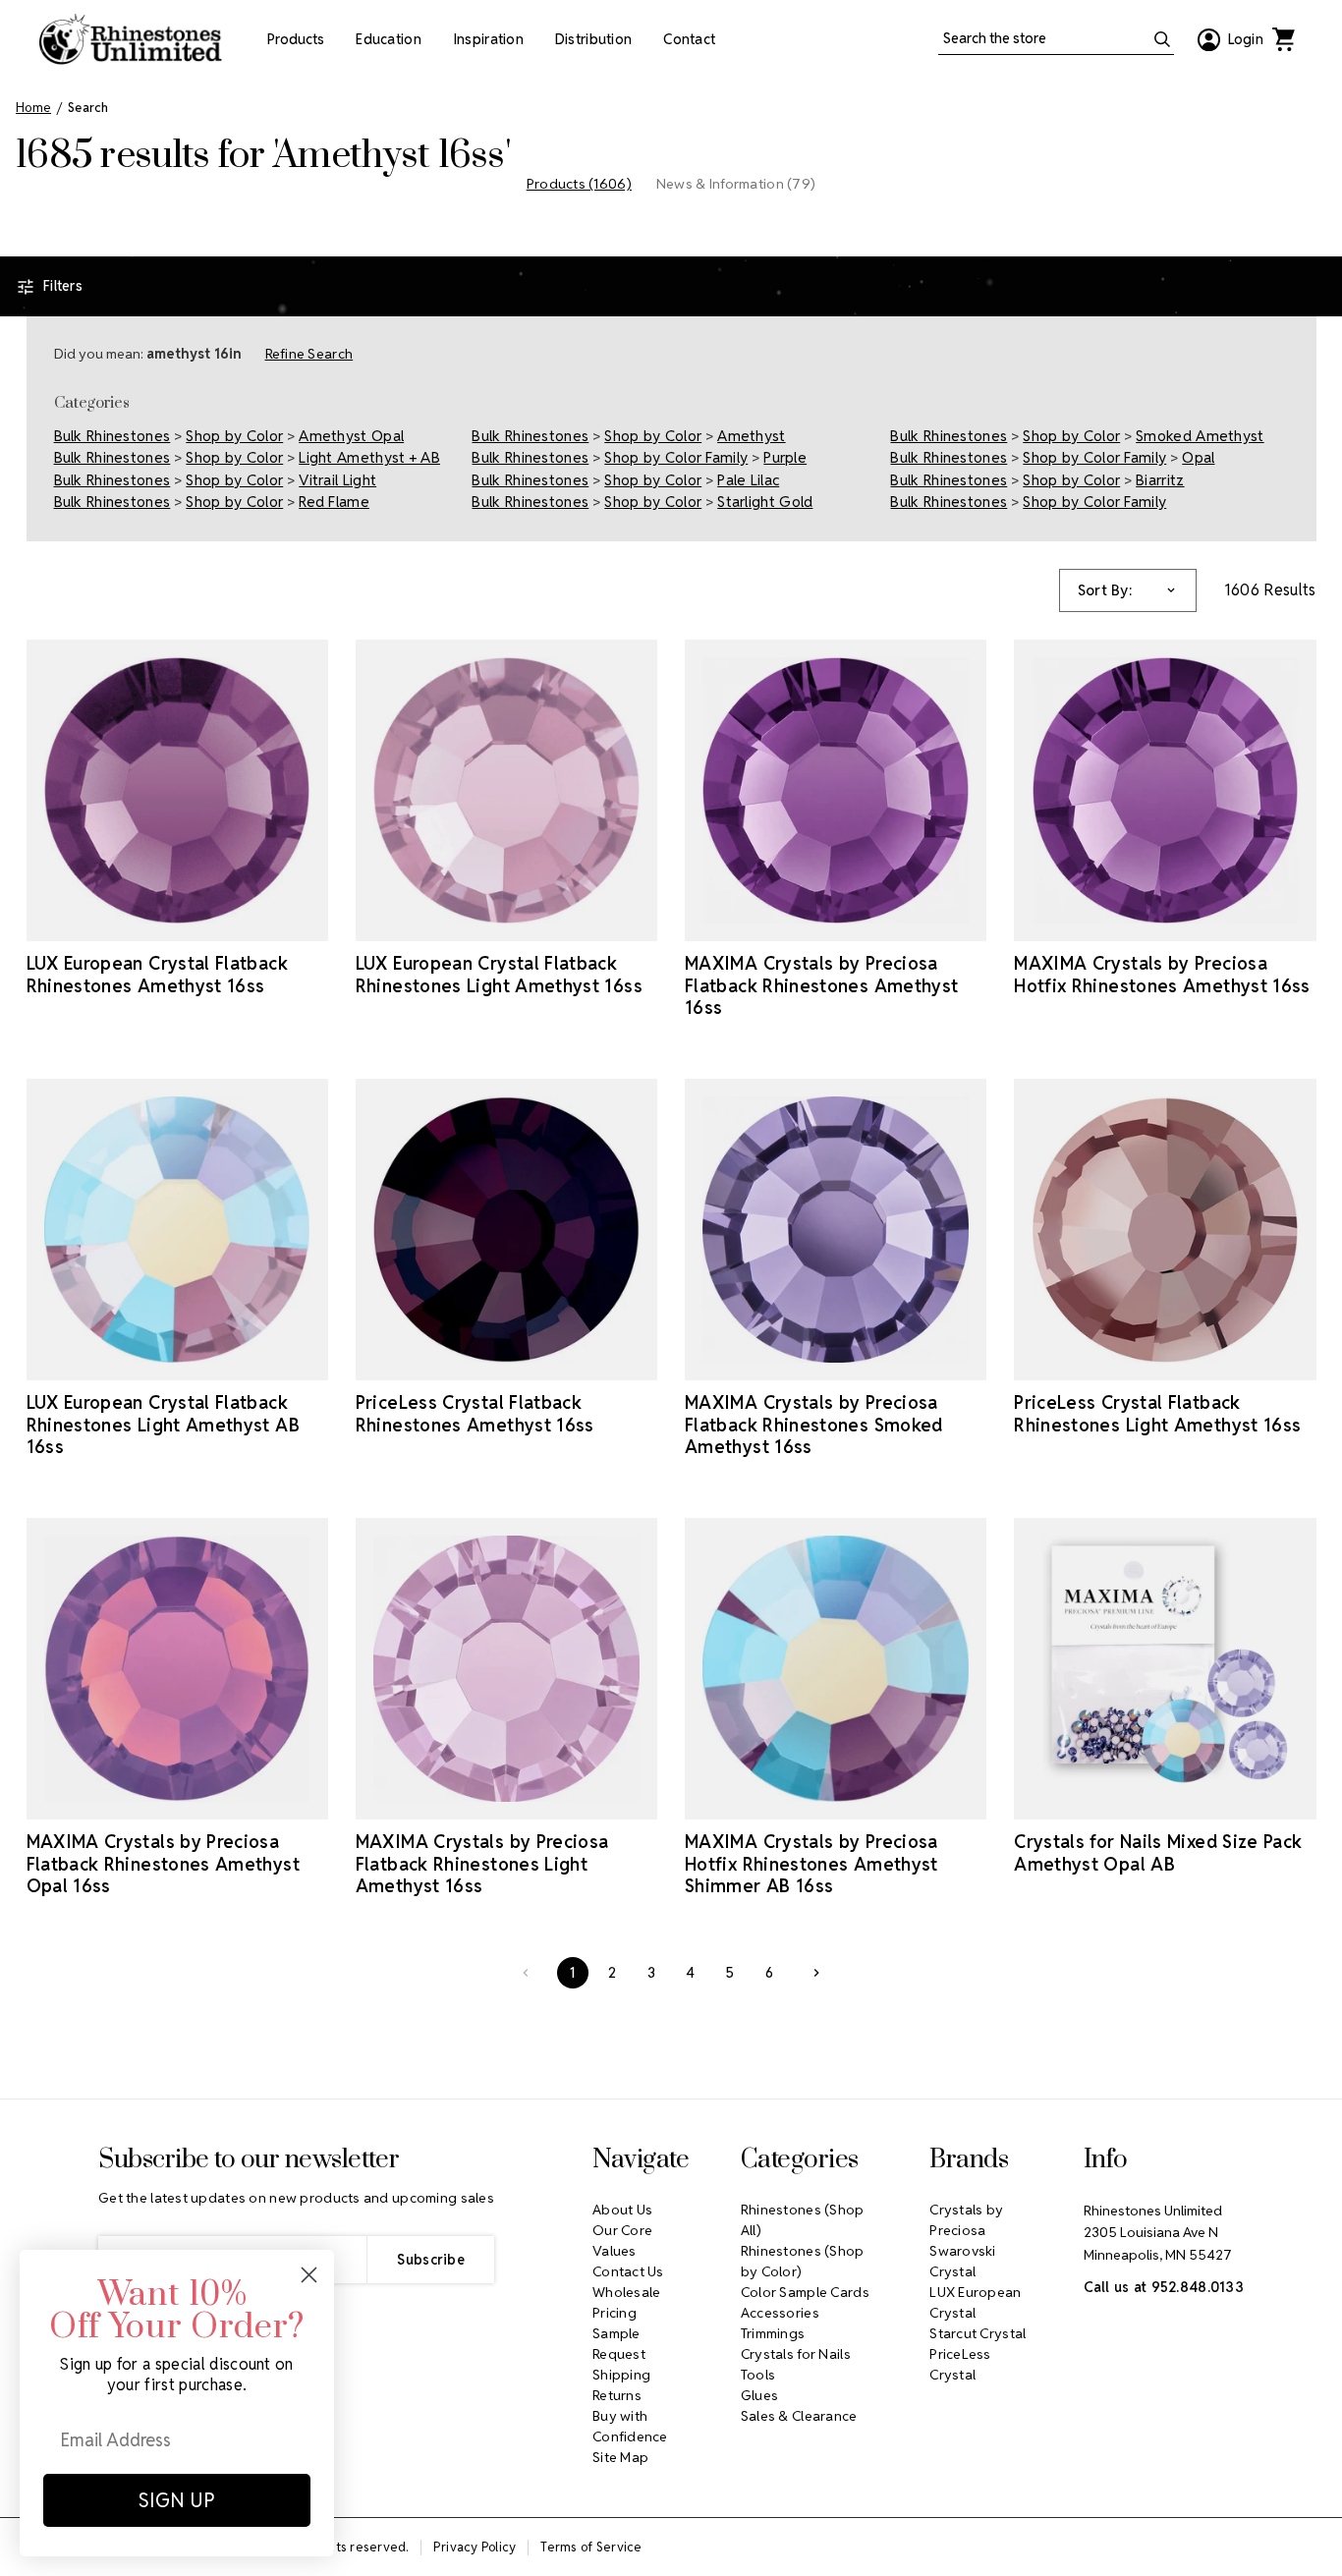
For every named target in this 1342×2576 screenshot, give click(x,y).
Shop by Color (234, 436)
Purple (785, 457)
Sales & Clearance (799, 2416)
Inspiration (488, 39)
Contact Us (628, 2271)
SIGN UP (177, 2500)
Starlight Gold (765, 502)
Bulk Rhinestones (112, 436)
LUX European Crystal (975, 2302)
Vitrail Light (337, 480)
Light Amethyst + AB (369, 457)
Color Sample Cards (805, 2292)
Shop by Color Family (676, 457)
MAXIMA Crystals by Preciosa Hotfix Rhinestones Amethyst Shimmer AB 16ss (811, 1864)
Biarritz (1160, 480)
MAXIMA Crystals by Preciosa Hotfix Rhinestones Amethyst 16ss (1162, 975)
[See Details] (177, 924)
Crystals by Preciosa (966, 2220)
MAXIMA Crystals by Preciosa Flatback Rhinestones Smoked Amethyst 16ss (814, 1425)
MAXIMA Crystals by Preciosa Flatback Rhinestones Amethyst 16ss (821, 985)
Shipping (621, 2375)
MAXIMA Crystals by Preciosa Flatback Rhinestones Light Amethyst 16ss (482, 1864)
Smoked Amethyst (1200, 436)
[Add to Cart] (478, 1363)
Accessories (780, 2313)
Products (296, 39)
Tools (758, 2375)
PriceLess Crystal (960, 2364)
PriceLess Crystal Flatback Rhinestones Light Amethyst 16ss (1157, 1414)
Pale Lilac (748, 480)
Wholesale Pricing (627, 2302)
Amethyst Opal (351, 436)
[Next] (816, 1973)
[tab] (579, 184)
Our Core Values (622, 2240)
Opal (1198, 457)
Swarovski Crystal (963, 2261)
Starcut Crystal (978, 2333)
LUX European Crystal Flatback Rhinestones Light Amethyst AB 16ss (163, 1425)
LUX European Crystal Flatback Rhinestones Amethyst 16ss (157, 975)
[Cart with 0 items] (1283, 39)
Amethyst (751, 436)
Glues (759, 2395)
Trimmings (773, 2333)
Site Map (620, 2457)
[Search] (1162, 39)
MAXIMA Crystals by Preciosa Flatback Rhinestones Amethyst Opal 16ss (163, 1864)
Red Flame (334, 502)
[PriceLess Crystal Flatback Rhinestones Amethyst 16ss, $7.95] (506, 1230)
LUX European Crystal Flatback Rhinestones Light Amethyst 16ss (499, 975)
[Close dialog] (309, 2275)
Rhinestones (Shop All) (803, 2220)
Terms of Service (591, 2547)
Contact (689, 39)
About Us (622, 2210)
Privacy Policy (475, 2547)
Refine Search (309, 354)
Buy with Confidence (630, 2426)
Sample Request (619, 2344)
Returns (617, 2395)
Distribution (593, 39)
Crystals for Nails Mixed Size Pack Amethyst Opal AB (1158, 1853)
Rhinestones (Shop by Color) (803, 2261)
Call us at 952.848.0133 (1164, 2287)
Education (389, 39)
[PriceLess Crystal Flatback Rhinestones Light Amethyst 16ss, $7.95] (1165, 1230)
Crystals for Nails (796, 2354)
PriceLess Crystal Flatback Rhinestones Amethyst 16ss (475, 1414)
